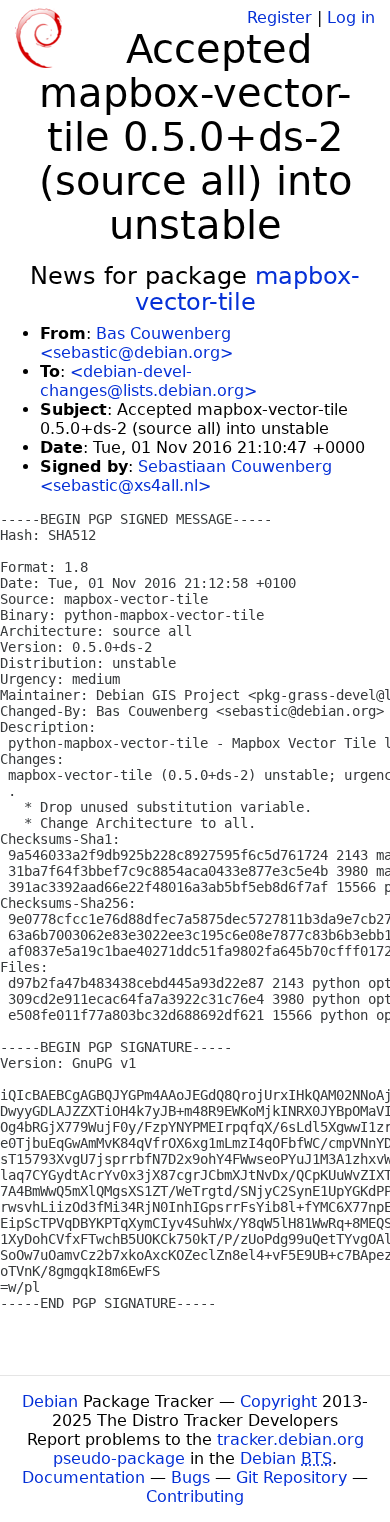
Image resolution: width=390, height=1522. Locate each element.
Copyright (278, 1401)
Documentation (83, 1477)
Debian (50, 1401)
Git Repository (291, 1477)
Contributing (195, 1496)
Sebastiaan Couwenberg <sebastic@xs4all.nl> (186, 476)
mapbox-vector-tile (248, 289)
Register (279, 17)
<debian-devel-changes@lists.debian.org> (148, 381)
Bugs (190, 1477)
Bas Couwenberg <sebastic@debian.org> (136, 343)
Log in (351, 17)
